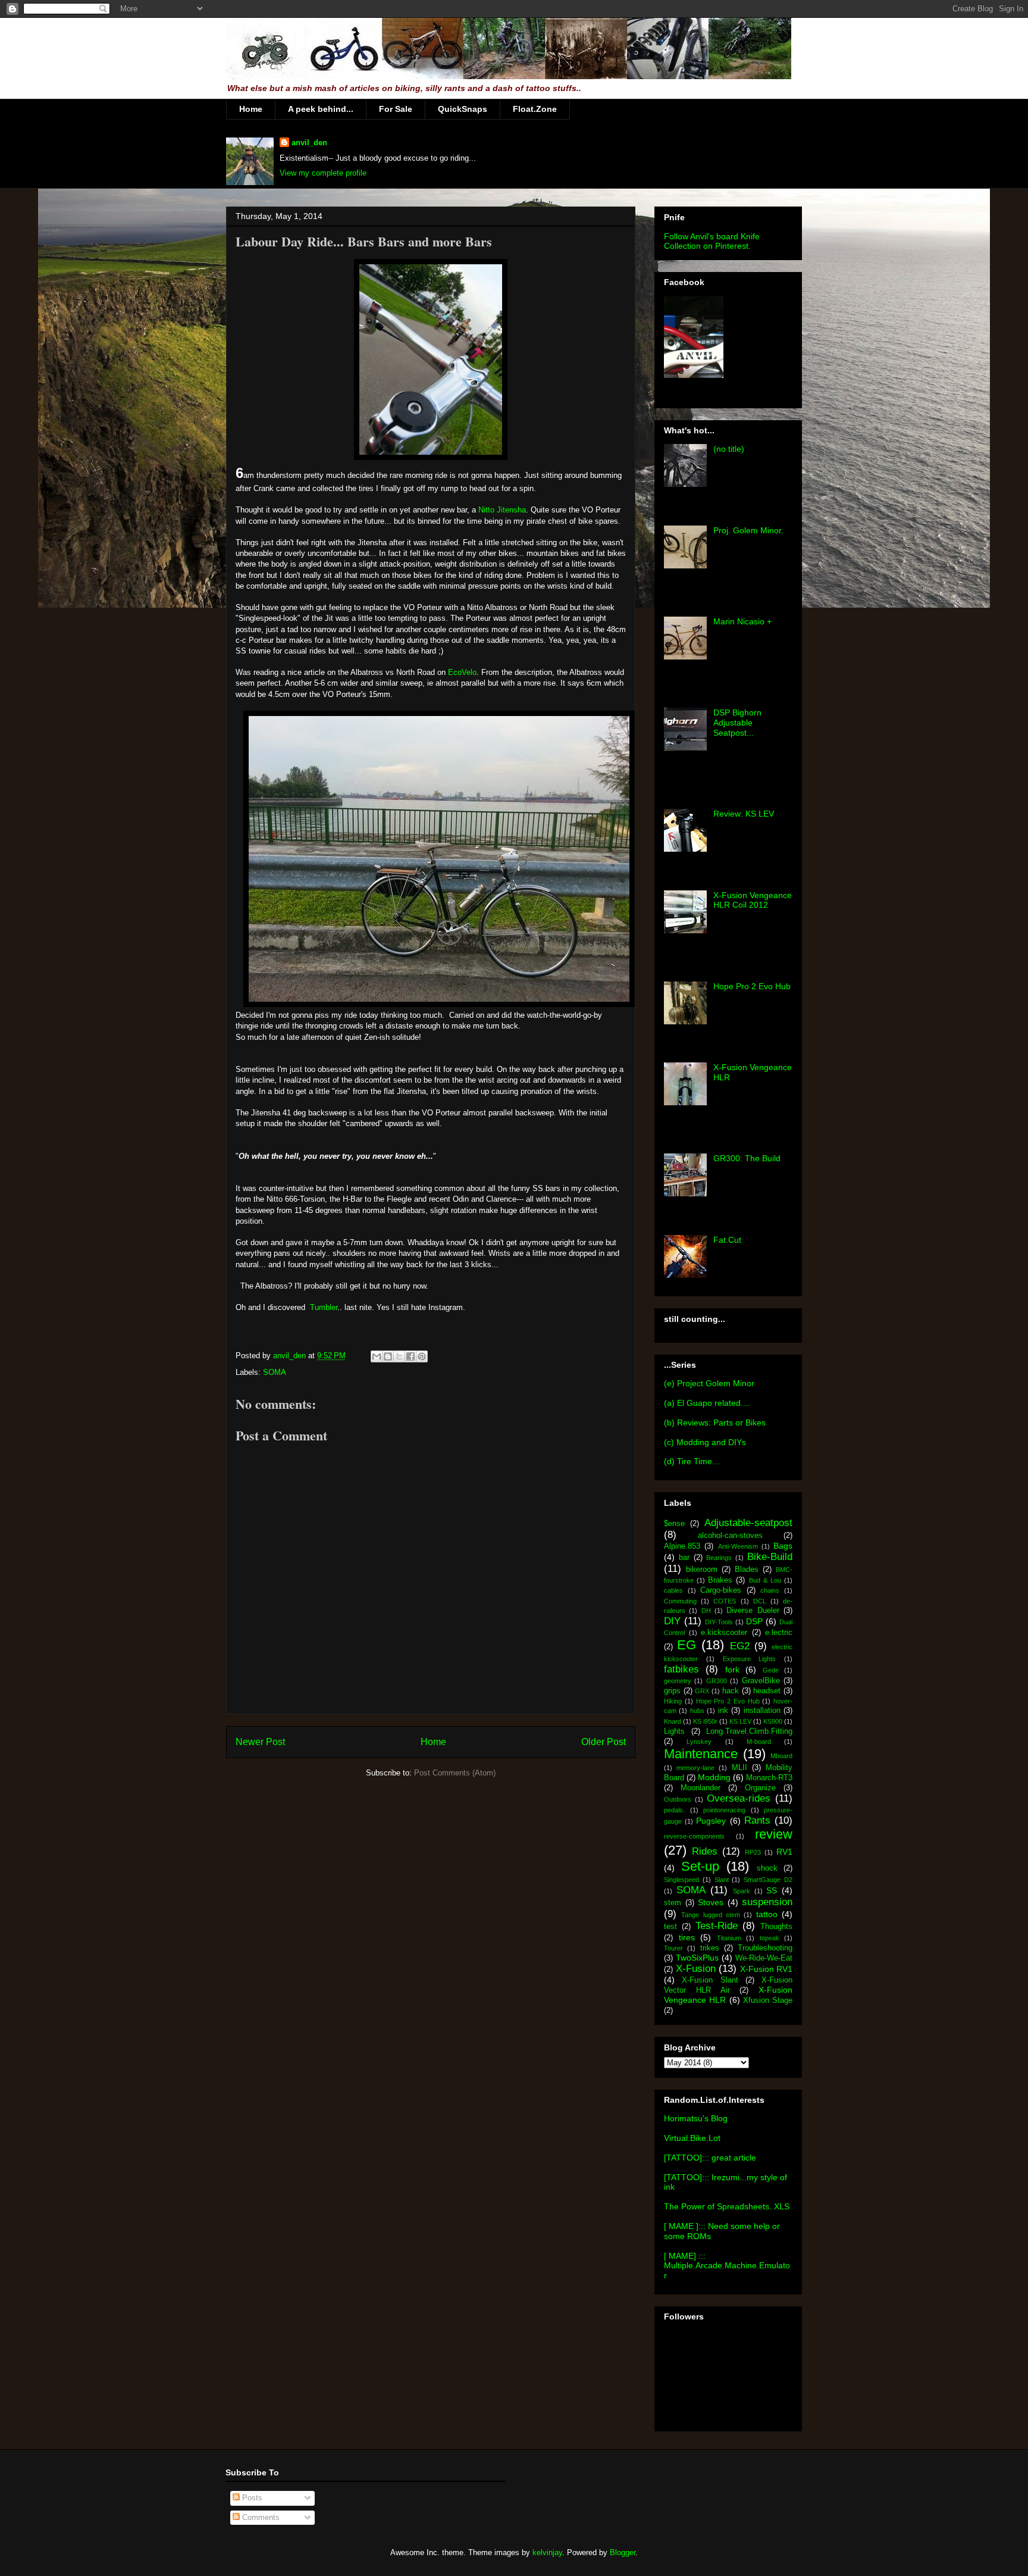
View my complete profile (323, 173)
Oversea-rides (739, 1798)
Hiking (673, 1701)
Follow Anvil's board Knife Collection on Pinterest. (712, 241)
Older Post (604, 1742)
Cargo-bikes (721, 1590)
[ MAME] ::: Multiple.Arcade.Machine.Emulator (727, 2266)
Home (251, 109)
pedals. (674, 1810)
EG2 (740, 1646)
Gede (771, 1670)
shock (767, 1868)
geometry (678, 1681)
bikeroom (702, 1570)
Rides (705, 1851)
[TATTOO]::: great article (710, 2158)
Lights (674, 1731)
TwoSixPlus (697, 1958)
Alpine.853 (682, 1546)
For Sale (396, 109)
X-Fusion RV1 (767, 1969)
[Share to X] (399, 1356)
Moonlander (701, 1788)
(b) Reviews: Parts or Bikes (715, 1423)
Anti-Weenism (738, 1546)
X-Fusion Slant (710, 1980)
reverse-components (694, 1836)
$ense (674, 1524)
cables (673, 1590)
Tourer (673, 1948)
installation (762, 1711)
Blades (747, 1570)
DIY (672, 1621)
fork (732, 1670)
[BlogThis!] (388, 1356)
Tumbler (324, 1307)
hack (731, 1691)
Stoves (711, 1902)
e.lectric (779, 1633)
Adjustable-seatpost (748, 1523)
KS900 (773, 1721)
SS (772, 1890)
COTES (725, 1601)
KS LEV (740, 1721)
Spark (742, 1891)
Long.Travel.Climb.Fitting (749, 1731)
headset (767, 1691)
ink (723, 1711)
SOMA (275, 1372)
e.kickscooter (724, 1633)
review (774, 1834)
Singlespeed (681, 1880)
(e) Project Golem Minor (709, 1383)
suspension (767, 1902)
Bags (783, 1546)
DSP (754, 1621)
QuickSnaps (463, 109)
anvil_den (309, 143)
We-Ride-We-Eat (764, 1958)
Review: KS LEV (744, 814)
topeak (770, 1938)
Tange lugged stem (711, 1915)
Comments (260, 2517)
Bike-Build (770, 1557)
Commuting (680, 1601)
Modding (714, 1777)
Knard (673, 1721)
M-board (759, 1742)
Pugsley (711, 1821)
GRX (702, 1691)
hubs (697, 1711)
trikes (710, 1948)
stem (673, 1903)
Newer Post (260, 1742)
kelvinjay (547, 2552)
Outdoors (678, 1799)
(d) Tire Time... (692, 1461)
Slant (722, 1880)
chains (770, 1590)
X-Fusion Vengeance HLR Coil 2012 (753, 900)
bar (684, 1558)
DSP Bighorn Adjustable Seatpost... (737, 723)
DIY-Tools (719, 1622)
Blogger (623, 2552)
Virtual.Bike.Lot (692, 2138)
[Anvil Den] (694, 375)
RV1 (784, 1852)
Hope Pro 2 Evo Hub (752, 986)
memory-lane (695, 1768)
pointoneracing (724, 1810)
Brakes (720, 1580)
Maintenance (701, 1754)
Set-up (700, 1866)
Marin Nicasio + (742, 621)
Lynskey (699, 1742)
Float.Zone (535, 109)
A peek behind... (321, 109)
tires (687, 1937)
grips (672, 1691)
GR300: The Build (747, 1158)
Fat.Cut (727, 1240)
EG (687, 1645)
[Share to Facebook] (410, 1356)
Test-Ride (717, 1926)
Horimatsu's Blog (696, 2118)
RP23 (753, 1852)
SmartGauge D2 (768, 1880)
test (670, 1927)
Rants (757, 1820)
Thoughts (776, 1927)
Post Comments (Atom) (455, 1773)
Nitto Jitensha (502, 510)
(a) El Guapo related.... (707, 1403)
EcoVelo (462, 672)
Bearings (719, 1558)
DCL (760, 1601)
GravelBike (761, 1681)
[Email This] (377, 1356)
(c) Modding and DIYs (705, 1442)
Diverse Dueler (753, 1611)
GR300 (717, 1681)
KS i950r (705, 1721)
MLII (739, 1768)
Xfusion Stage (768, 2000)
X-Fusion (696, 1969)
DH (706, 1611)
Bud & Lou (765, 1580)
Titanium (729, 1938)
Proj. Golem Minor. (748, 530)
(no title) (729, 449)
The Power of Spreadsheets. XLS (727, 2206)
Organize (760, 1788)
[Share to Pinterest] (422, 1356)
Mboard (781, 1756)
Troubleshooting (765, 1948)
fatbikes (681, 1669)
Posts (251, 2498)
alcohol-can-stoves (730, 1536)
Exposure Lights (750, 1659)
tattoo (767, 1914)
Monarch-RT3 (769, 1778)
